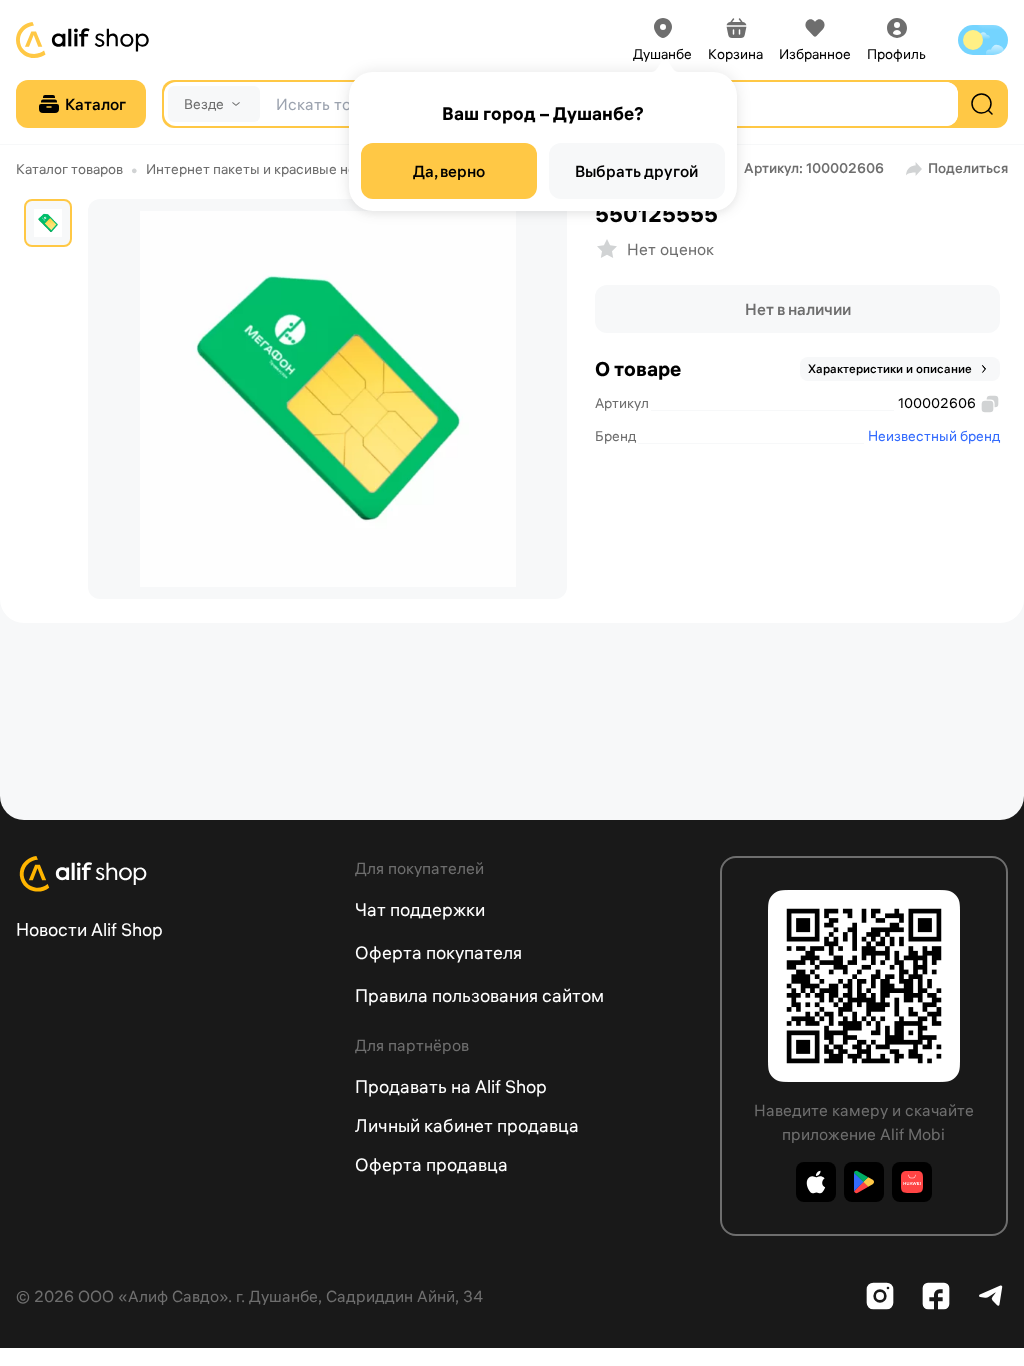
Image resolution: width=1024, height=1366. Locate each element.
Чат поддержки (420, 909)
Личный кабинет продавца (467, 1125)
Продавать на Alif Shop (451, 1086)
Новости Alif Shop (89, 929)
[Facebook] (936, 1296)
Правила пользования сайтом (479, 995)
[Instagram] (880, 1296)
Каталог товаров (69, 169)
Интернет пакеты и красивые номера (267, 169)
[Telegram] (992, 1296)
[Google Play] (864, 1182)
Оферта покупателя (438, 952)
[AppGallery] (912, 1182)
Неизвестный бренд (934, 436)
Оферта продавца (431, 1164)
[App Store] (816, 1182)
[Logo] (173, 874)
